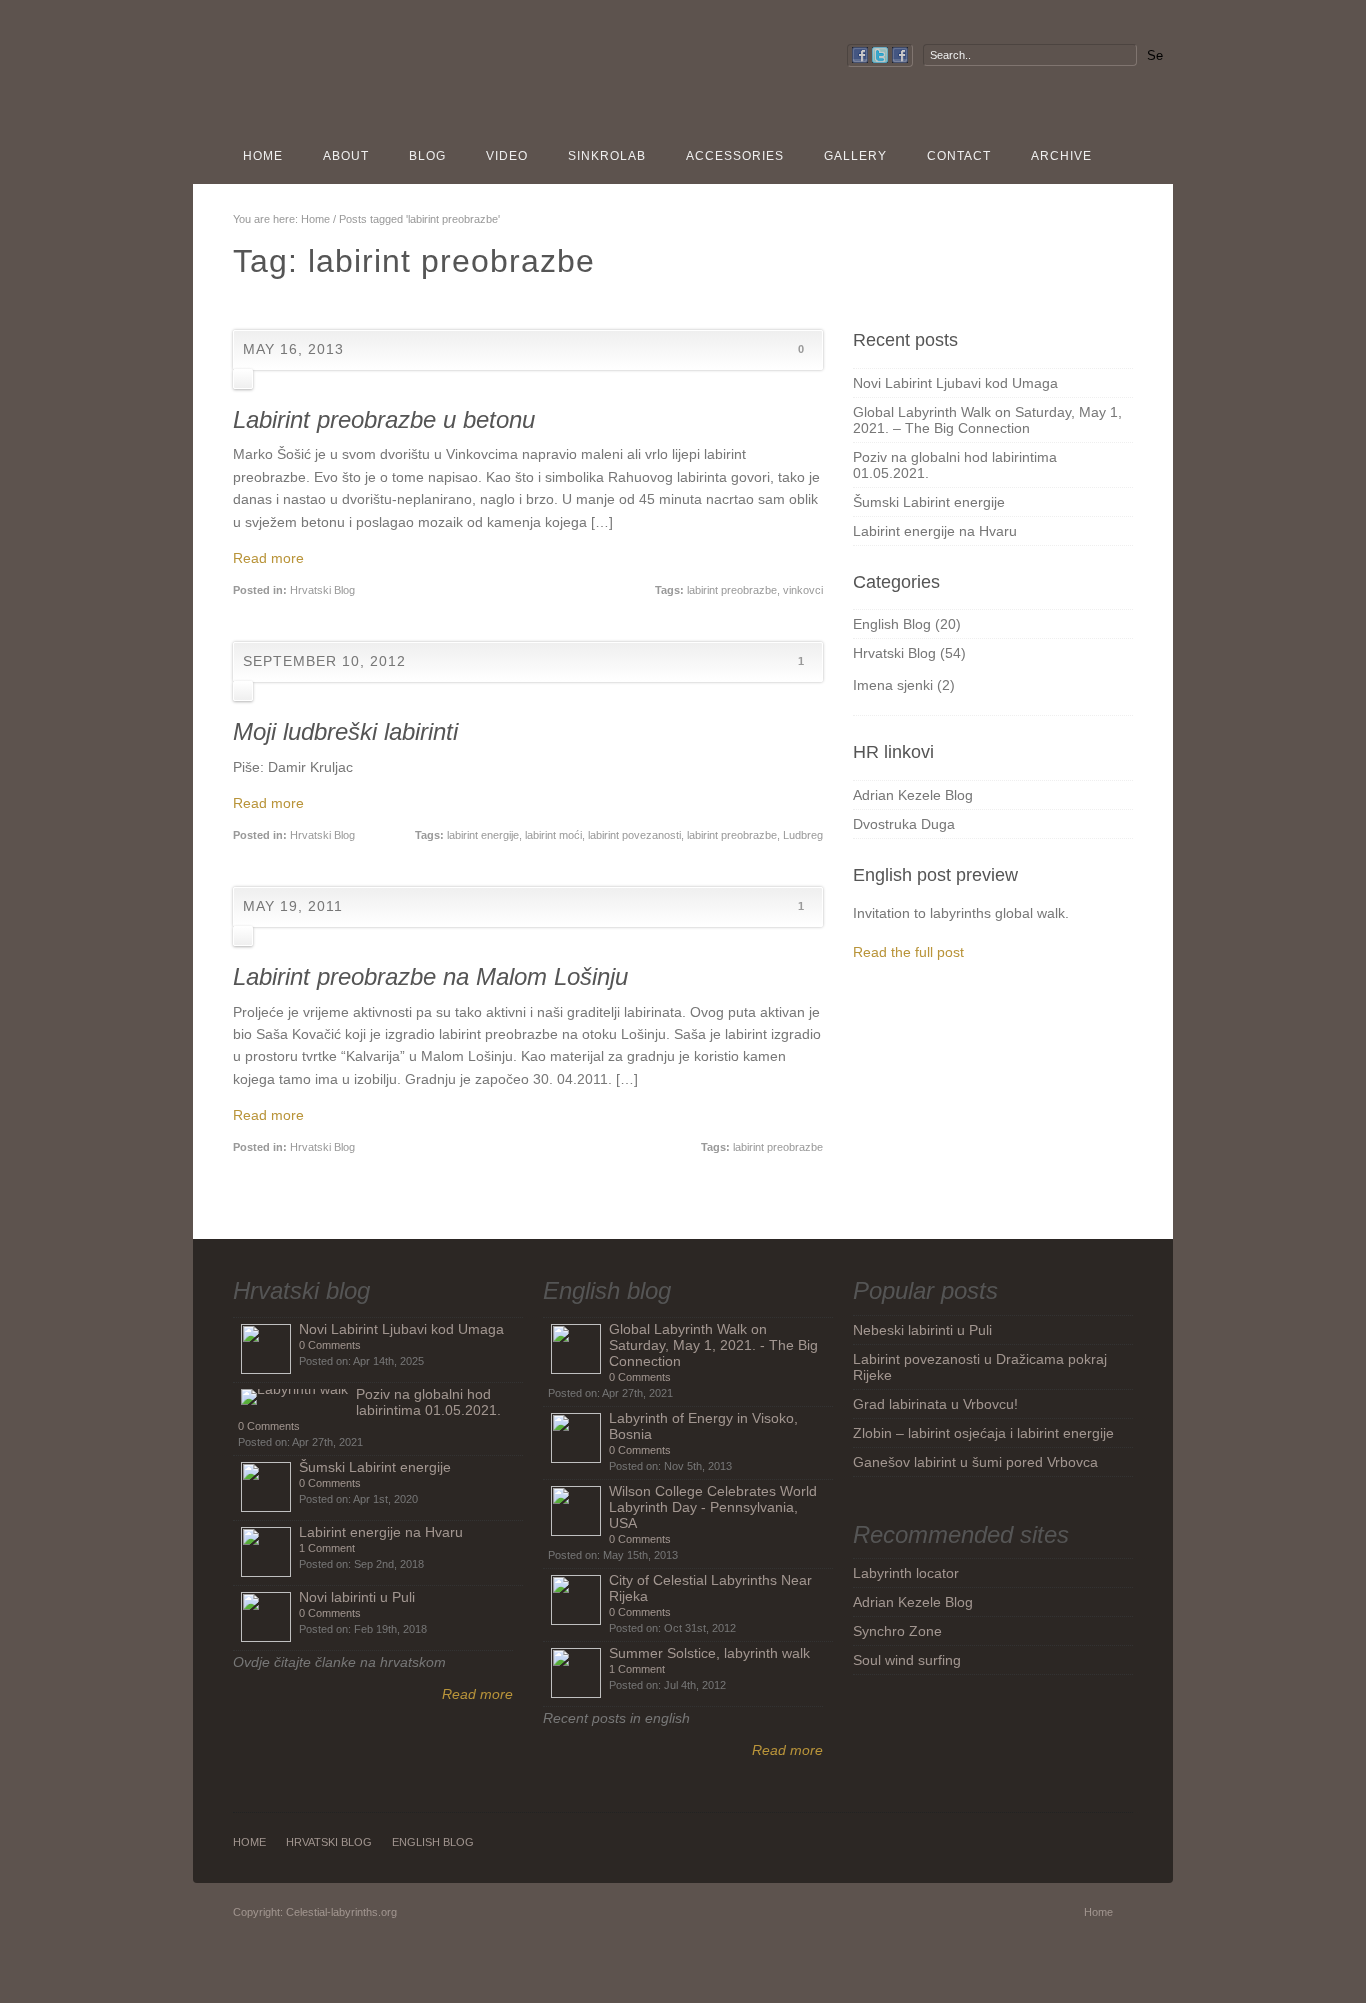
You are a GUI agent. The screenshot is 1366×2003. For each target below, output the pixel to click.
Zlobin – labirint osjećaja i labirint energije (983, 1433)
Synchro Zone (897, 1631)
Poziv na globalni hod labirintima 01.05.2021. (428, 1402)
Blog (427, 156)
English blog (607, 1290)
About (346, 156)
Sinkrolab (607, 156)
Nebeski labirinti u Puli (922, 1330)
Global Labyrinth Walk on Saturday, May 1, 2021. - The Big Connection (713, 1345)
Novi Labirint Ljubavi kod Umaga (955, 383)
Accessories (735, 156)
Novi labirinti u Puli (357, 1597)
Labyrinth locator (906, 1573)
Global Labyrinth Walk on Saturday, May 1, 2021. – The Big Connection (987, 420)
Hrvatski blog (301, 1290)
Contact (959, 156)
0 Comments (330, 1345)
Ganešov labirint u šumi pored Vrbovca (975, 1462)
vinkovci (803, 590)
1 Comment (327, 1548)
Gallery (855, 156)
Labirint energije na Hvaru (935, 531)
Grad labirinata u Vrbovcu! (935, 1404)
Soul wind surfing (907, 1660)
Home (263, 156)
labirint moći (553, 835)
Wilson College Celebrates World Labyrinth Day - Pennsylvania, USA (713, 1507)
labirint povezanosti (634, 835)
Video (507, 156)
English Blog (892, 624)
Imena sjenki (893, 685)
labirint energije (483, 835)
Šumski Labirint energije (929, 502)
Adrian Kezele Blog (913, 795)
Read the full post (908, 952)
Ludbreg (803, 835)
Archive (1061, 156)
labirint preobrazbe (732, 590)
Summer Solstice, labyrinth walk (709, 1653)
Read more (268, 558)
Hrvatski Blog (322, 590)
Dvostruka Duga (904, 824)
